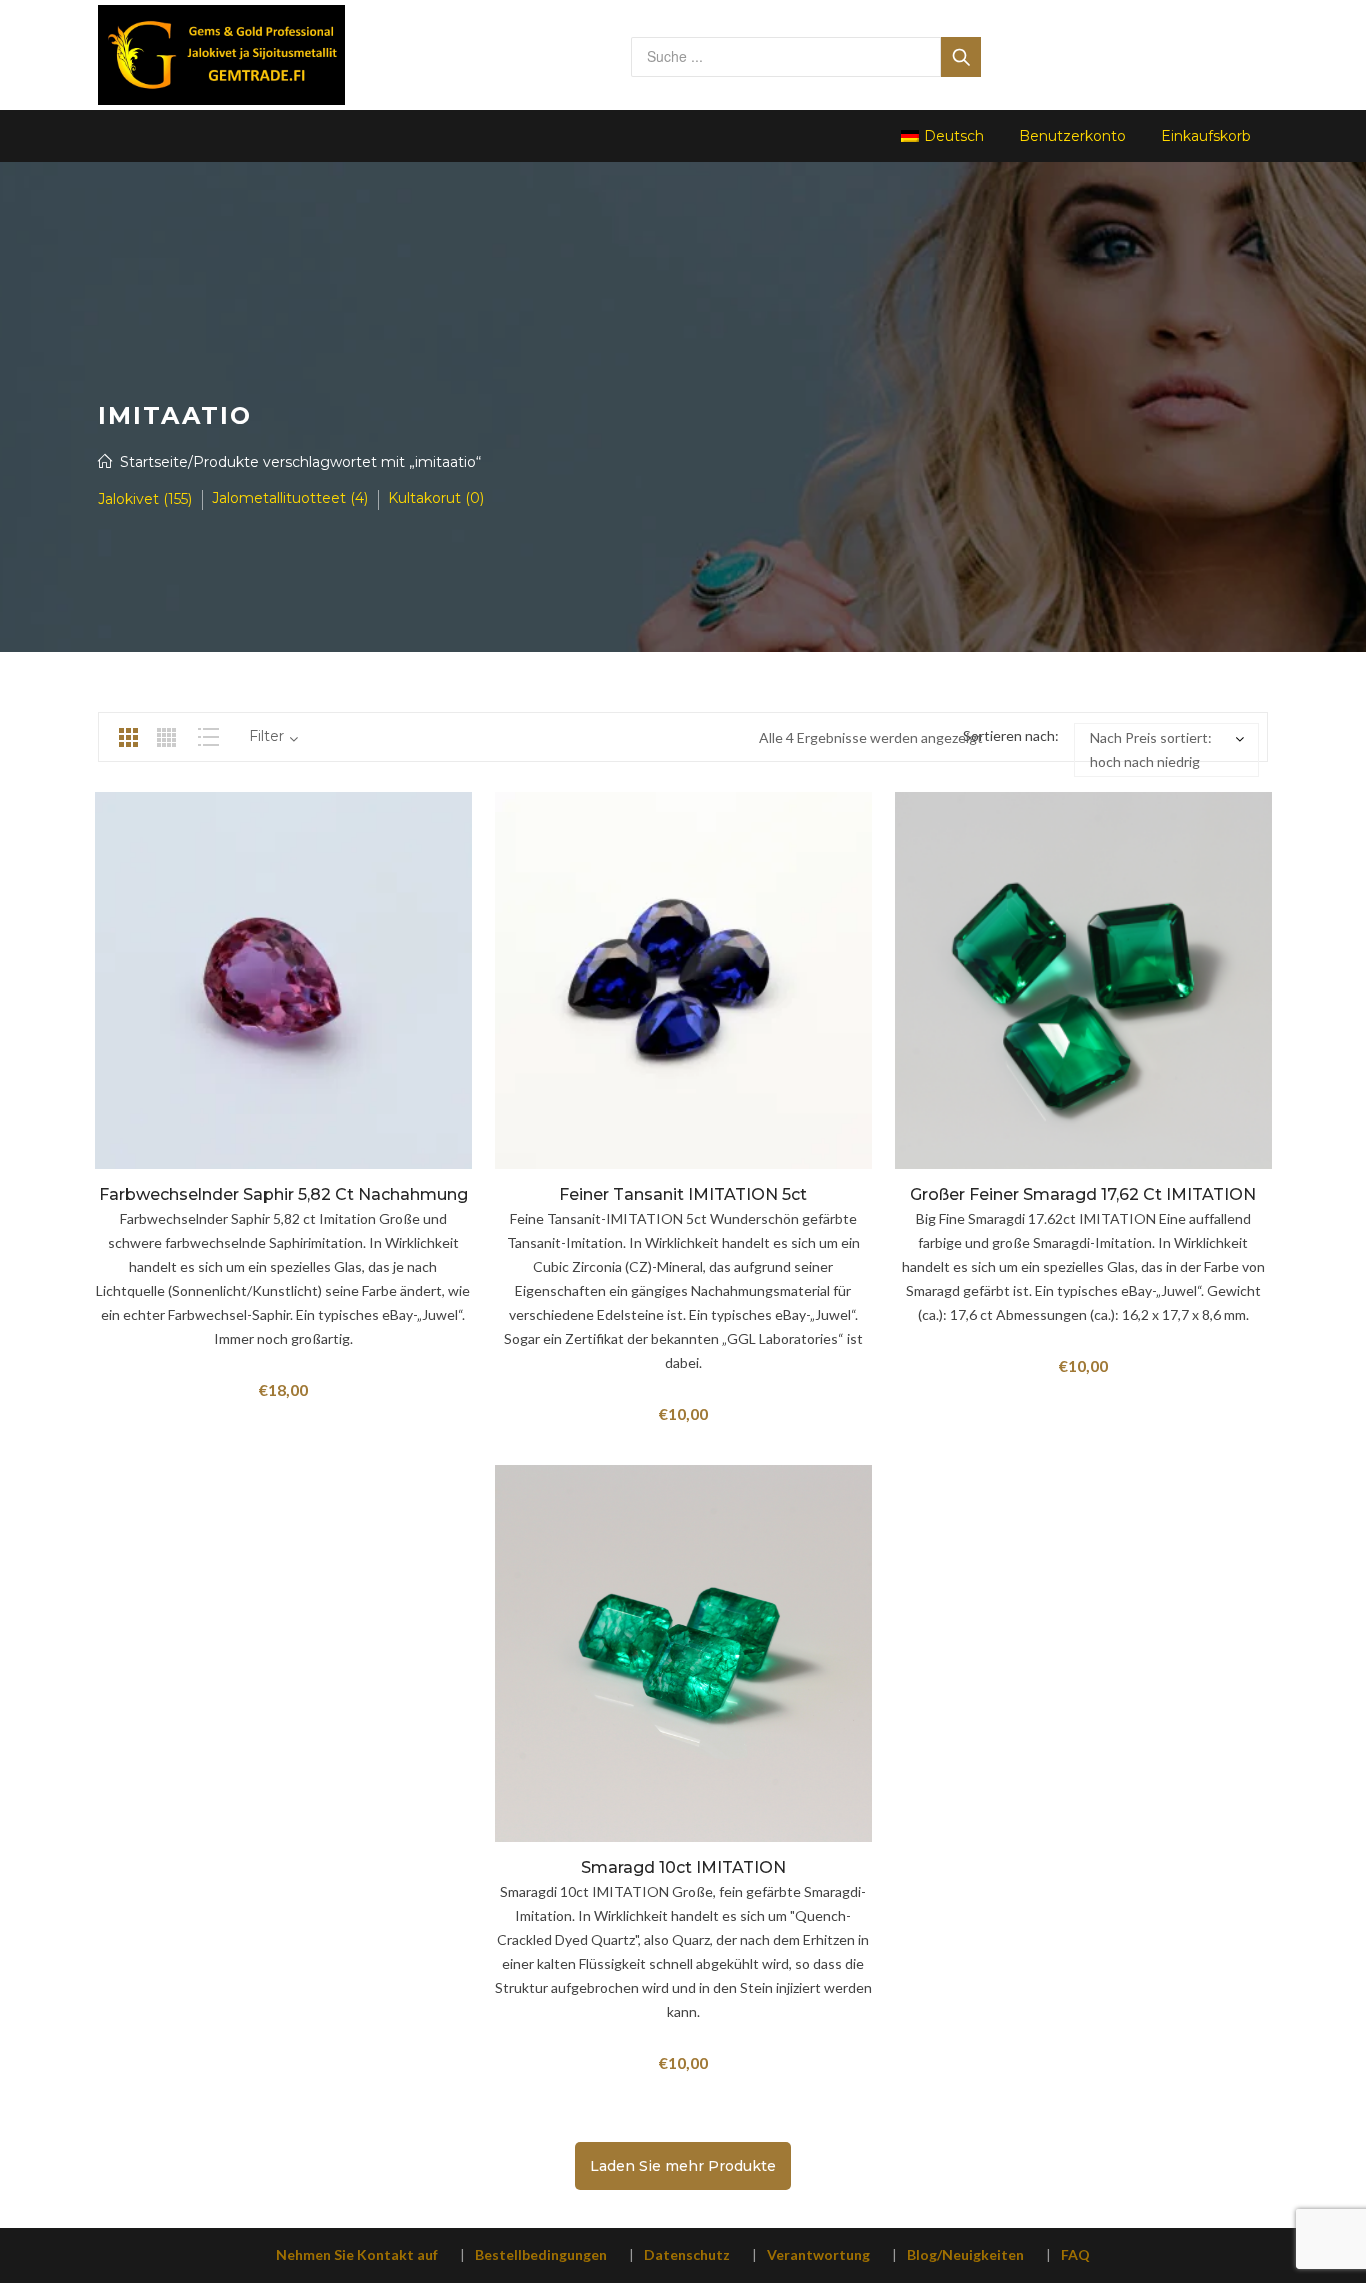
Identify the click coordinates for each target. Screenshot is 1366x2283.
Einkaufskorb (1206, 136)
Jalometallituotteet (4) (290, 498)
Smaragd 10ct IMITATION (683, 1867)
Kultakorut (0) (436, 498)
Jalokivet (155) (145, 499)
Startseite (154, 462)
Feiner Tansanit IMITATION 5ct (683, 1194)
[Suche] (961, 57)
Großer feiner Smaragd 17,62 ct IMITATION (1083, 1194)
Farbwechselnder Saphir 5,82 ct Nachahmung (283, 1194)
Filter (266, 736)
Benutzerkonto (1072, 136)
